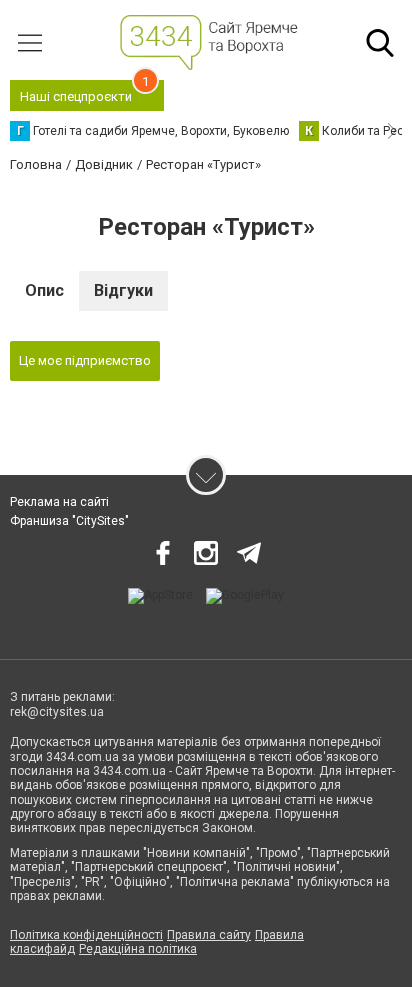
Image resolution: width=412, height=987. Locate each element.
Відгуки (123, 290)
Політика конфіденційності (86, 935)
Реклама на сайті (59, 502)
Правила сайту (209, 935)
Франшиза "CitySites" (69, 521)
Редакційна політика (138, 949)
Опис (44, 290)
